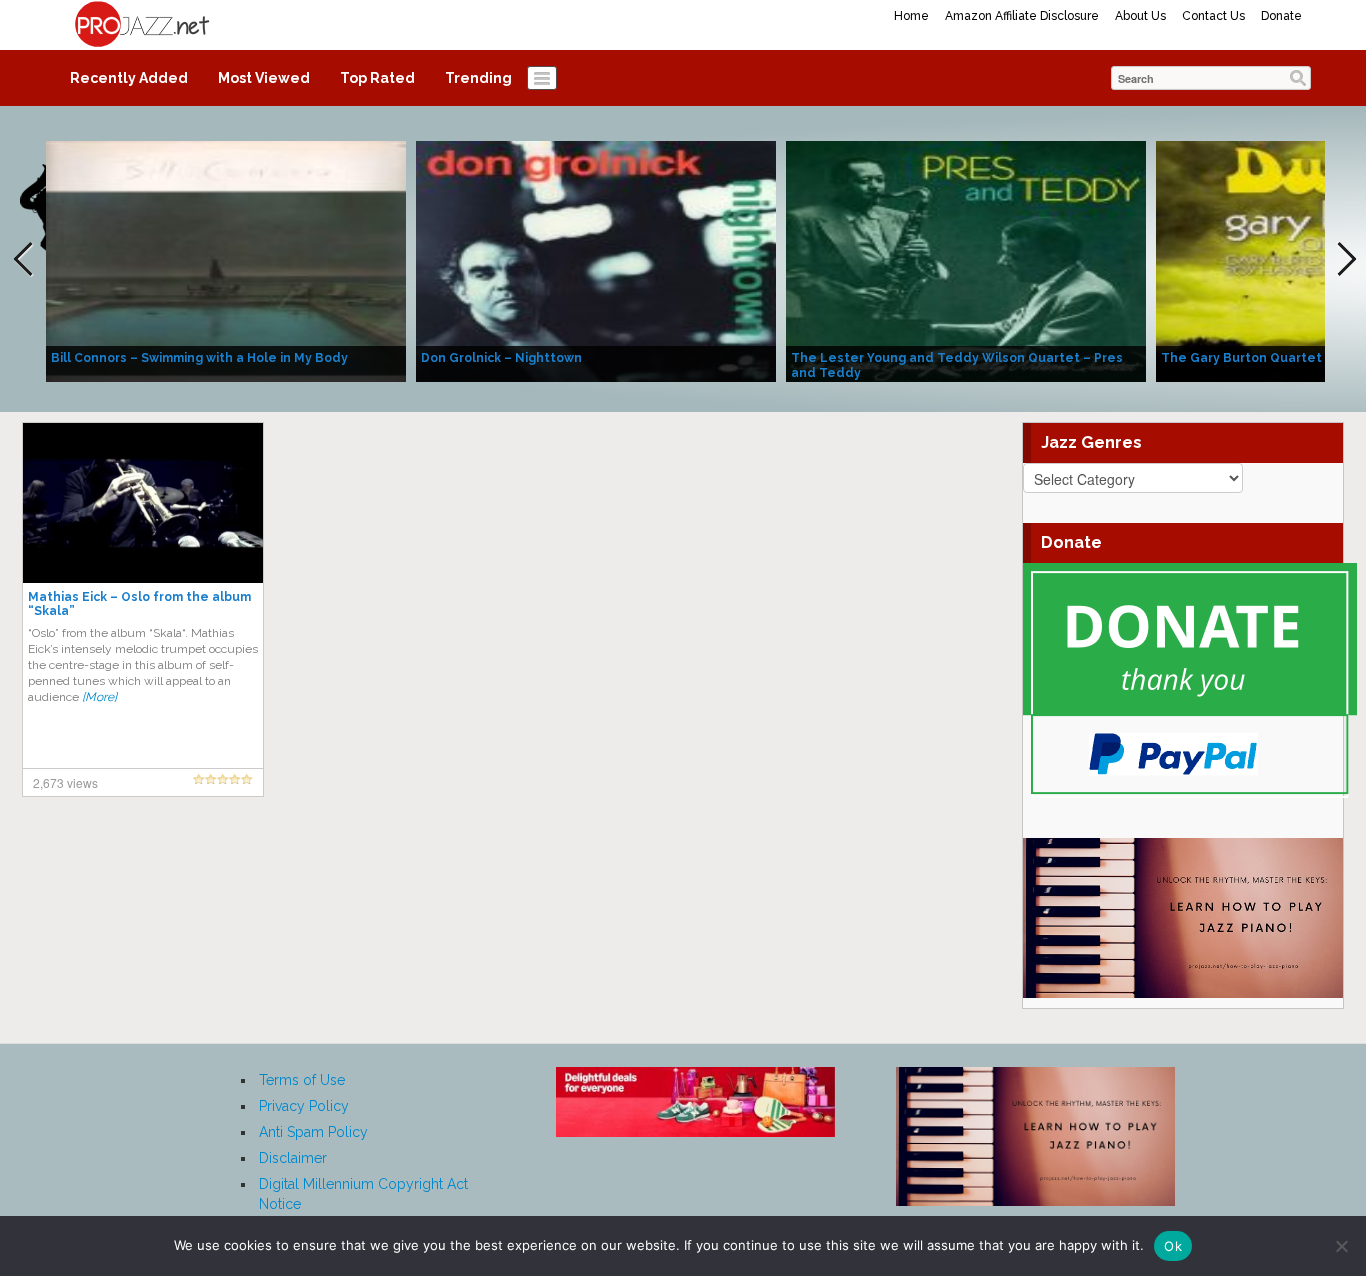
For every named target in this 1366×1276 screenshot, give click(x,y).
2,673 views (65, 782)
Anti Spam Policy (313, 1132)
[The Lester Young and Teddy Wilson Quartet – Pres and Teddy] (966, 260)
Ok (1173, 1246)
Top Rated (377, 78)
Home (911, 16)
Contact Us (1213, 16)
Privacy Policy (304, 1106)
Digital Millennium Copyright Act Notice (363, 1194)
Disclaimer (293, 1158)
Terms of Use (302, 1080)
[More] (99, 697)
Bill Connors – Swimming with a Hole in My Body (199, 358)
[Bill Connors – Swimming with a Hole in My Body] (226, 260)
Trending (478, 78)
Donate (1281, 16)
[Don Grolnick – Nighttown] (596, 260)
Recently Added (129, 78)
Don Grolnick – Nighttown (501, 358)
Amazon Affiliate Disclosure (1022, 16)
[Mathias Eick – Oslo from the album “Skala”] (143, 502)
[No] (1341, 1246)
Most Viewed (264, 78)
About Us (1140, 16)
